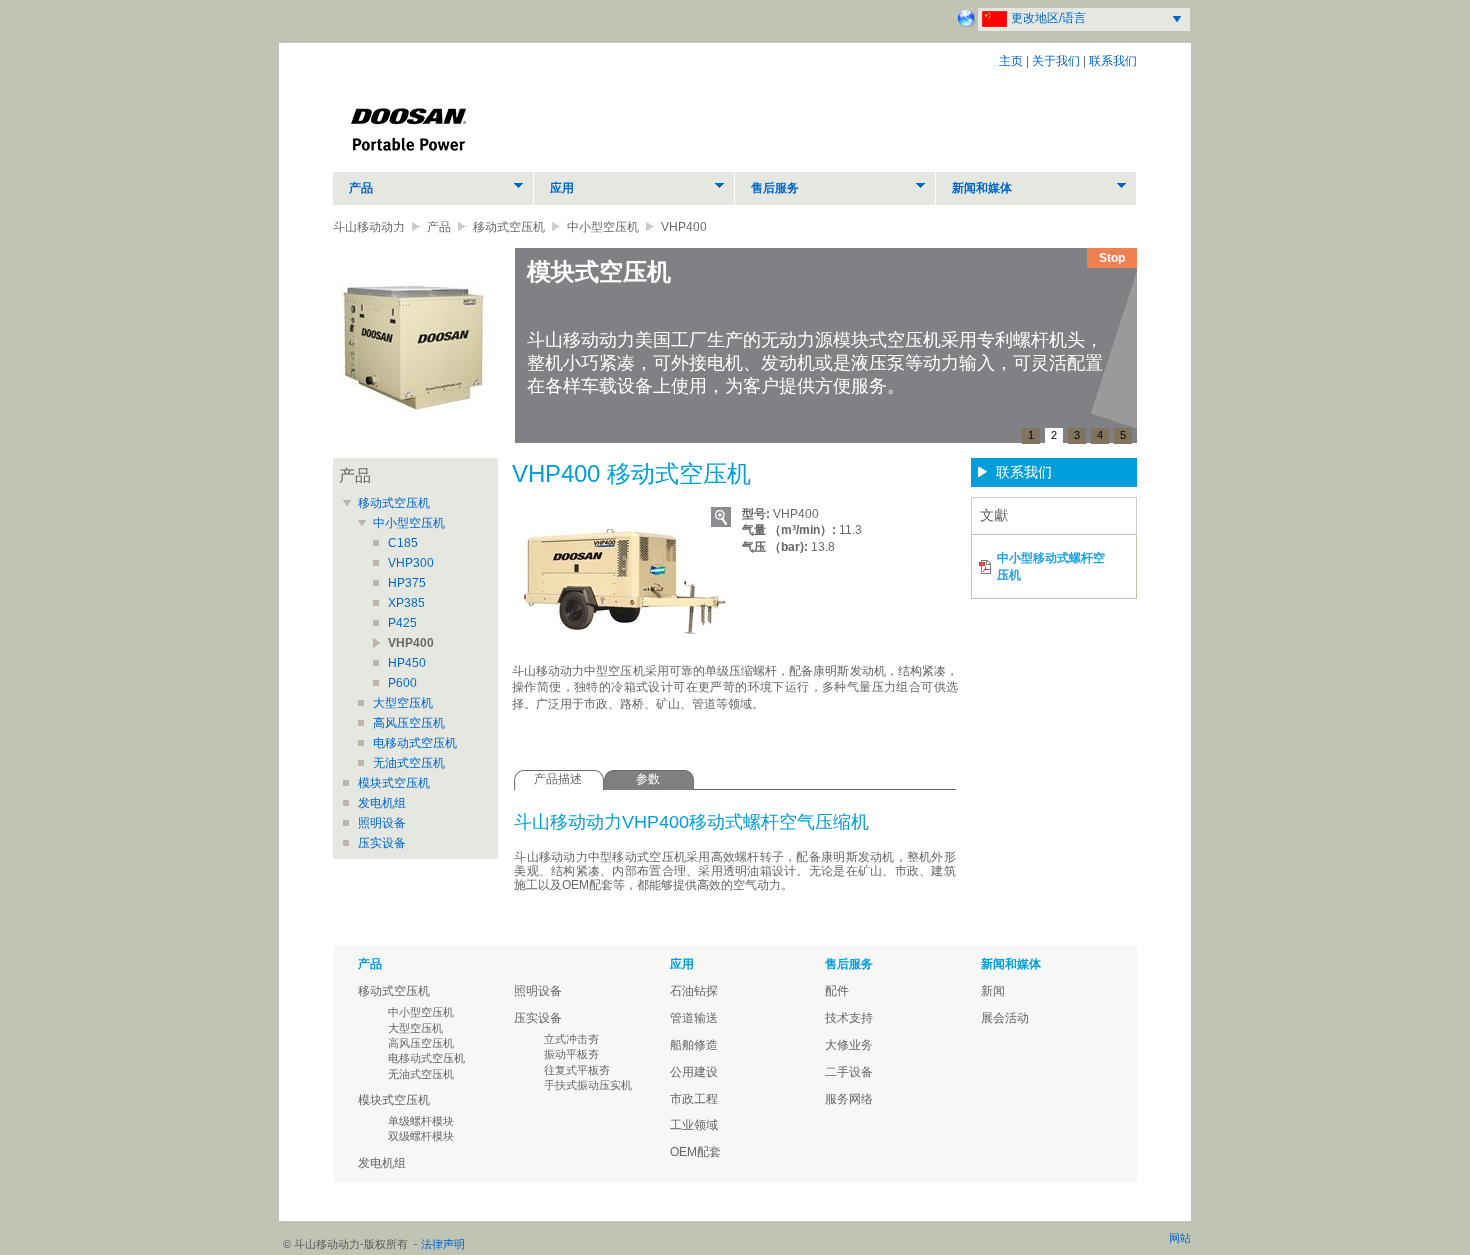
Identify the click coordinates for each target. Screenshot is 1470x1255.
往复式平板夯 (577, 1070)
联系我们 (1113, 61)
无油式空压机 (409, 763)
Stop (1112, 258)
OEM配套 (695, 1152)
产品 (361, 188)
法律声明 (443, 1244)
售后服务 (775, 188)
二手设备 (849, 1072)
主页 (1011, 61)
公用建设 (694, 1072)
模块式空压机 (394, 783)
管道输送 (694, 1018)
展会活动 (1005, 1018)
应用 (562, 188)
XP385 (406, 603)
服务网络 (849, 1099)
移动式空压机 (509, 227)
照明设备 (382, 823)
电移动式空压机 (415, 743)
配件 (837, 991)
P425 (402, 623)
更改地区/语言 (1048, 18)
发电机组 (382, 803)
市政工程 (694, 1099)
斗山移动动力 (369, 227)
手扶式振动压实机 (588, 1085)
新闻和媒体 (982, 188)
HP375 (407, 583)
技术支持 (849, 1018)
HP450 (407, 663)
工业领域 (694, 1125)
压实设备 (382, 843)
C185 (403, 543)
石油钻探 (694, 991)
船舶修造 (694, 1045)
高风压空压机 (409, 723)
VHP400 (411, 643)
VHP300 (411, 563)
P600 (402, 683)
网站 (1180, 1238)
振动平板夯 (571, 1054)
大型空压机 (403, 703)
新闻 (993, 991)
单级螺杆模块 (421, 1121)
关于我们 (1056, 61)
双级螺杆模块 (421, 1136)
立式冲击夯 (571, 1039)
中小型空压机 (603, 227)
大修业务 (849, 1045)
